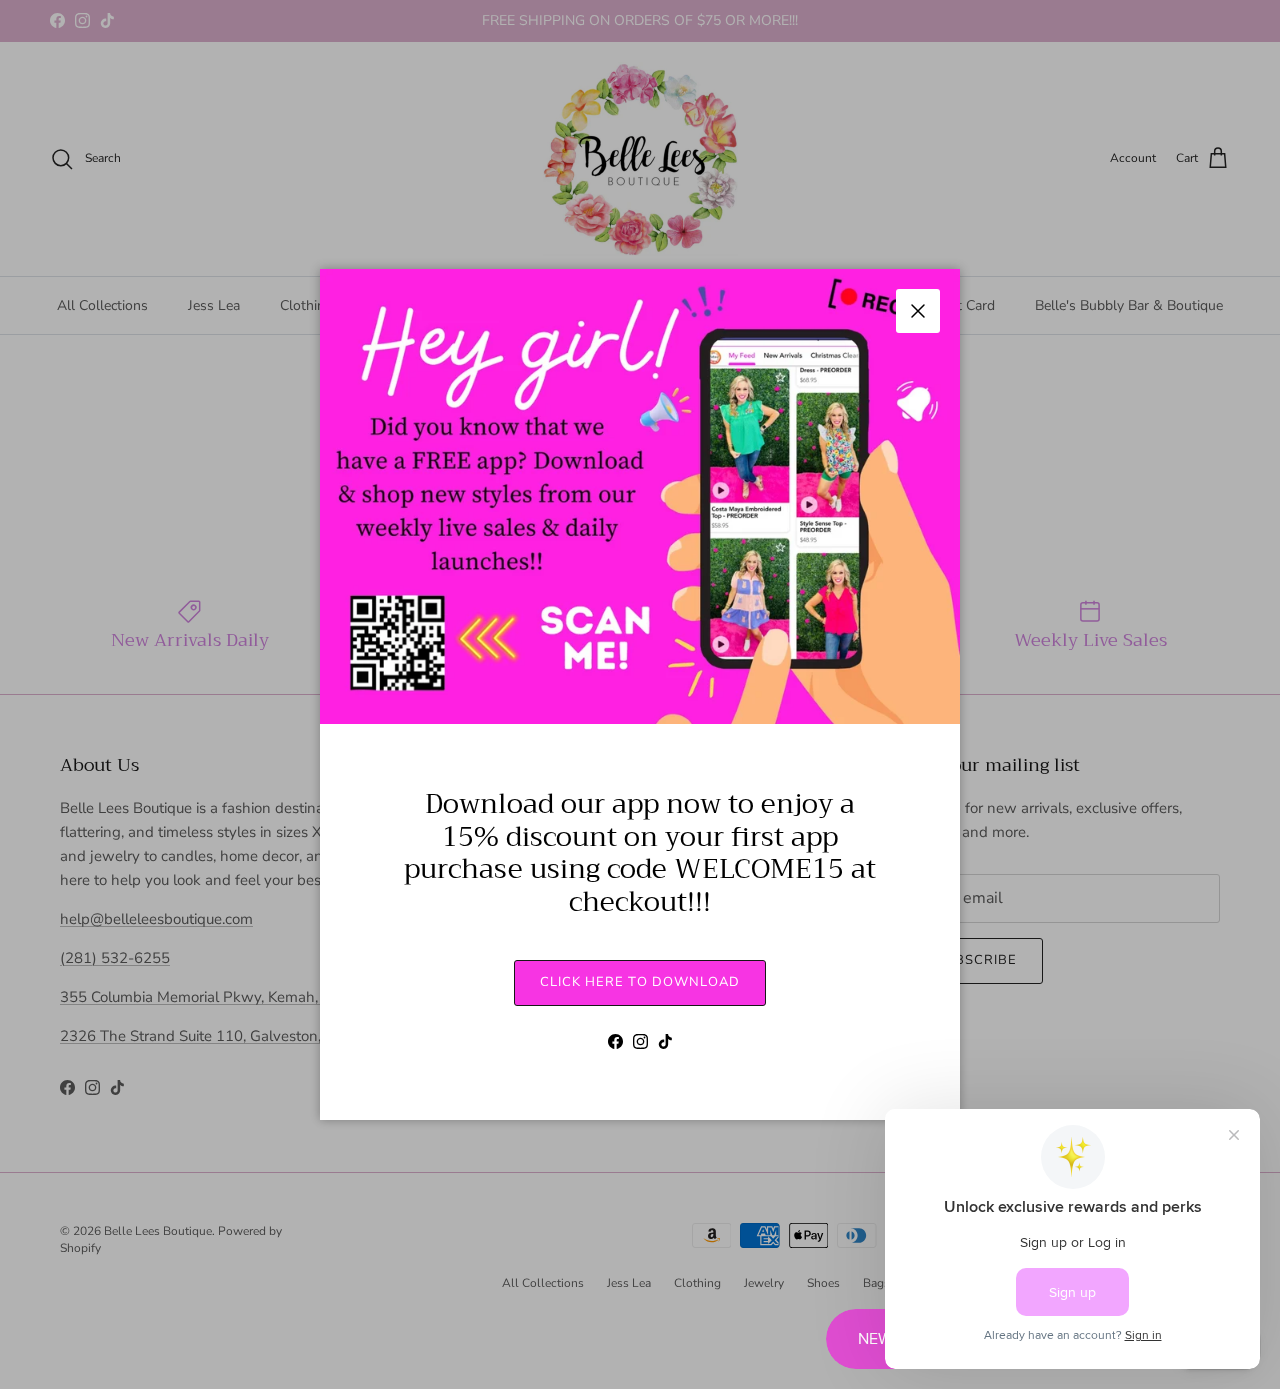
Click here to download (640, 982)
